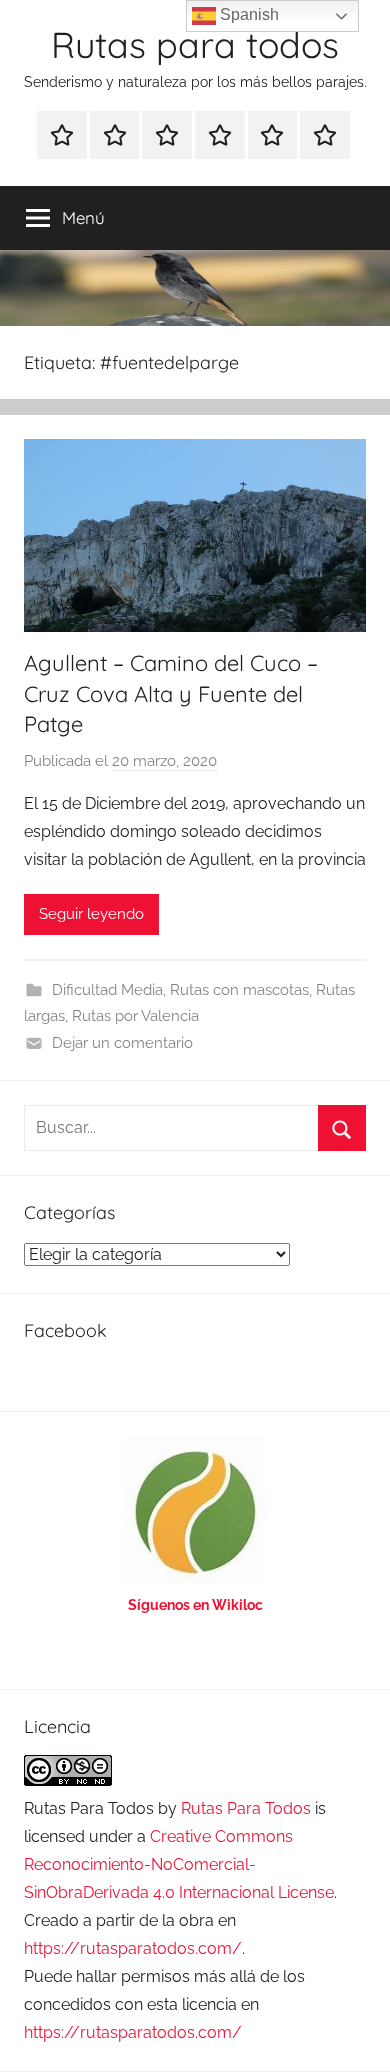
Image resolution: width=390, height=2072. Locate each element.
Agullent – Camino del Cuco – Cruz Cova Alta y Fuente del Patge (171, 694)
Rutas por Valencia (135, 1016)
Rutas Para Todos (246, 1808)
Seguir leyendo (91, 914)
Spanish (247, 14)
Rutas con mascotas (239, 990)
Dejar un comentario (122, 1043)
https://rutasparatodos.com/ (133, 1948)
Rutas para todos (195, 44)
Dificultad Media (107, 990)
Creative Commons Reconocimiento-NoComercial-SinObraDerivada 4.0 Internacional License (179, 1864)
